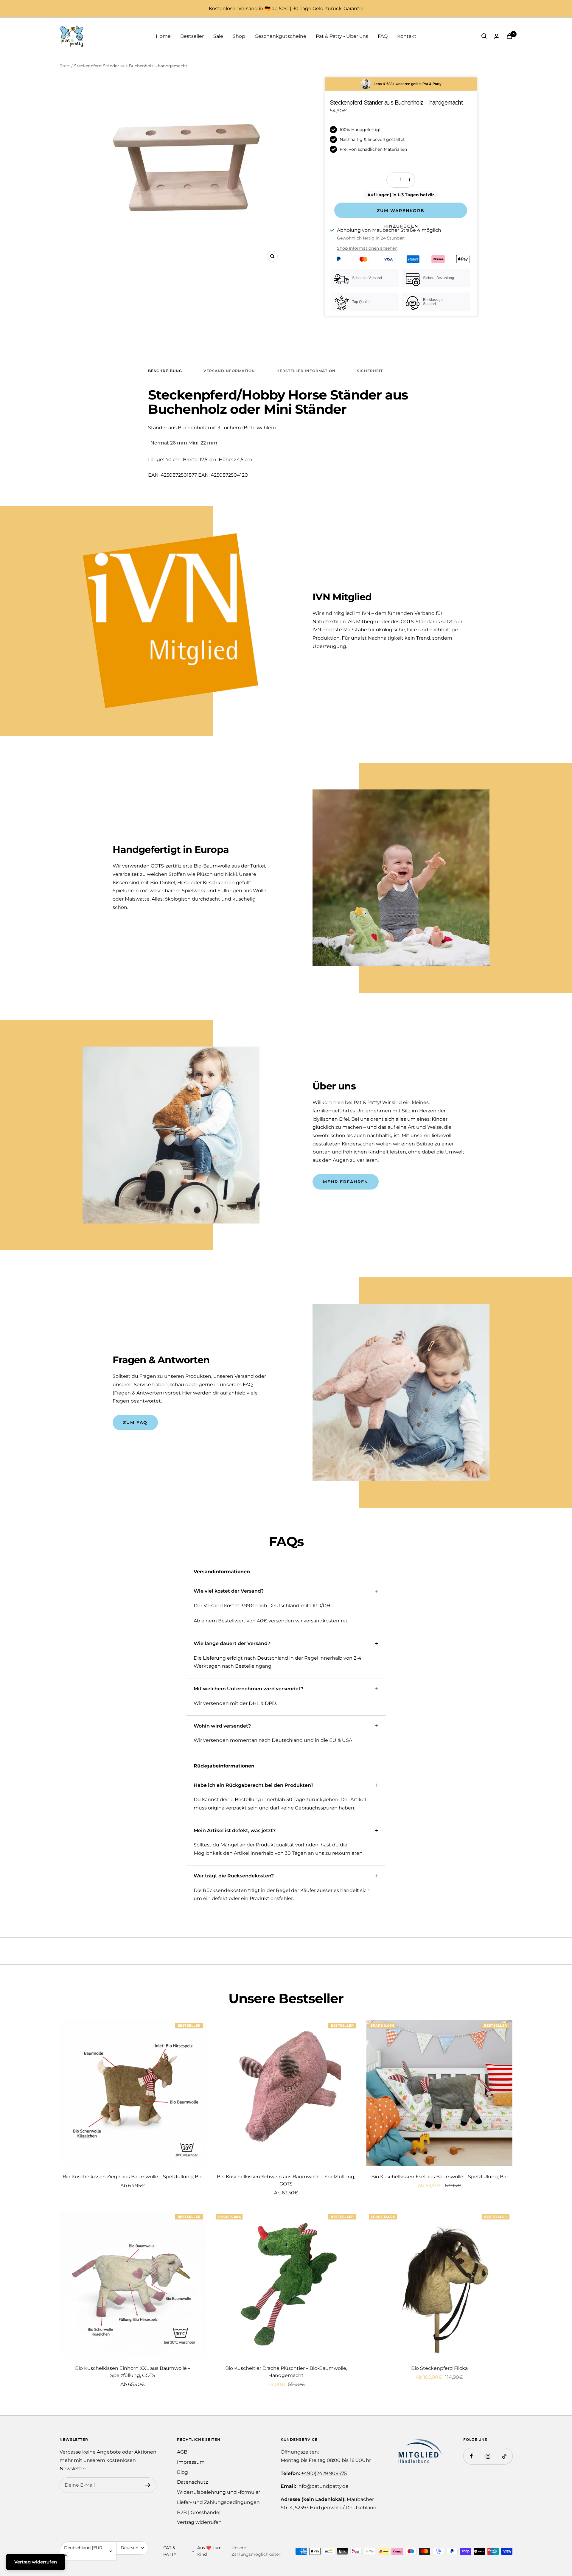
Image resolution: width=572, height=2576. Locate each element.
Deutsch (129, 2548)
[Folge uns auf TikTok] (504, 2456)
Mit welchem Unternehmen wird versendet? (248, 1689)
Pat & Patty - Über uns (342, 36)
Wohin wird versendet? (222, 1726)
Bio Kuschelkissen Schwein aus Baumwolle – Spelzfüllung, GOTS (286, 2180)
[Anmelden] (148, 2485)
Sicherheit (370, 371)
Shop (239, 36)
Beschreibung (165, 371)
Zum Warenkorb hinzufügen (401, 213)
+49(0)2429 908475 (324, 2473)
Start (65, 66)
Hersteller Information (306, 371)
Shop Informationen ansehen (367, 248)
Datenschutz (192, 2482)
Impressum (191, 2462)
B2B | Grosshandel (199, 2512)
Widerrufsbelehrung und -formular (219, 2492)
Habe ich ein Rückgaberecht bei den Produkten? (254, 1785)
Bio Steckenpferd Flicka (439, 2368)
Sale (218, 36)
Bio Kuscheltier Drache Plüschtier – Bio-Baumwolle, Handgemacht (286, 2372)
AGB (182, 2452)
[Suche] (484, 36)
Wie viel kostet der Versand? (229, 1591)
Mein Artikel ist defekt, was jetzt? (235, 1830)
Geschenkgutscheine (280, 36)
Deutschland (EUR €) (83, 2551)
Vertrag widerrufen (199, 2522)
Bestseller (192, 36)
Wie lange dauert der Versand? (232, 1643)
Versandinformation (229, 371)
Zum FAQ (135, 1423)
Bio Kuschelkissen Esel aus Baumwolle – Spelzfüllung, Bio (439, 2177)
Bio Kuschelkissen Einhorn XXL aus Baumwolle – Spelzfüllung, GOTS (133, 2372)
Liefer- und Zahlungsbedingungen (218, 2502)
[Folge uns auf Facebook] (471, 2456)
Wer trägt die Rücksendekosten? (234, 1876)
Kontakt (407, 36)
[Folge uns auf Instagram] (488, 2456)
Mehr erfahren (346, 1182)
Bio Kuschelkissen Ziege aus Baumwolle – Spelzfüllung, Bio (133, 2177)
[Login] (497, 36)
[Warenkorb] (509, 36)
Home (163, 36)
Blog (182, 2472)
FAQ (383, 36)
